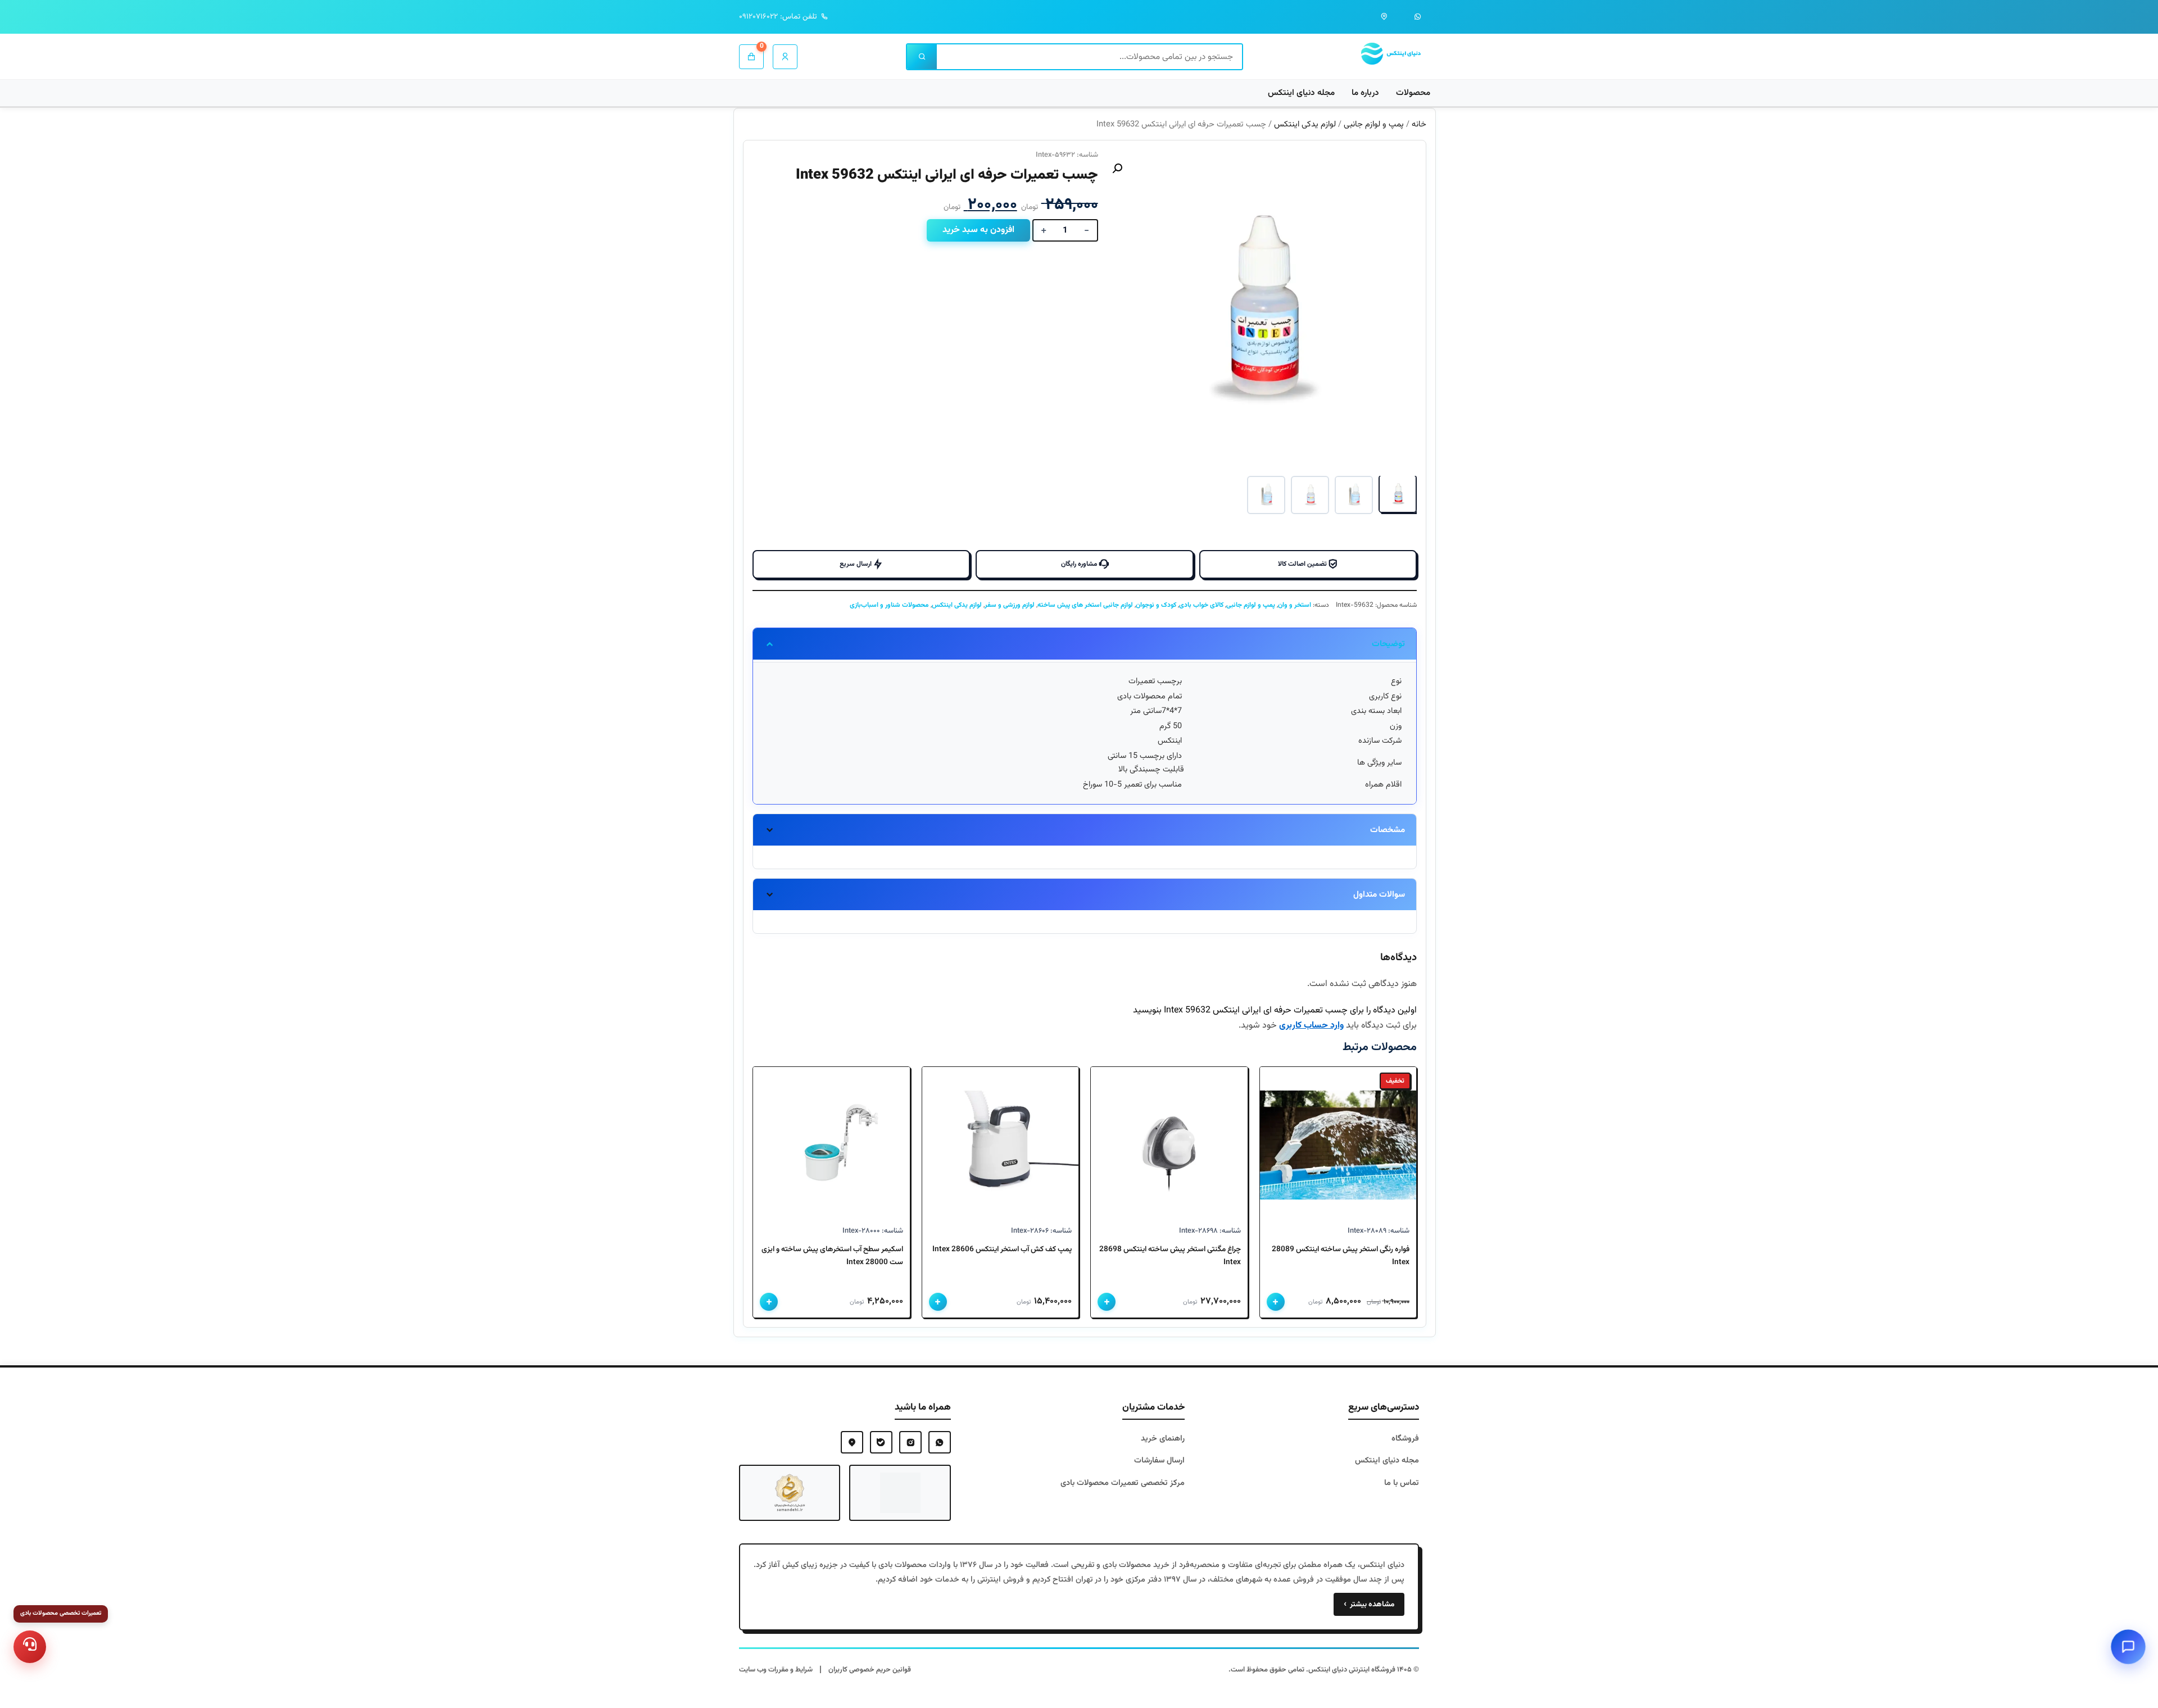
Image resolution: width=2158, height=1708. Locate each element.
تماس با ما (1402, 1483)
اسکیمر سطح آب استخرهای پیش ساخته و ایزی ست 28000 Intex (832, 1255)
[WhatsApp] (940, 1442)
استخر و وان (1295, 605)
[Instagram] (910, 1442)
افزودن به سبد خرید (978, 230)
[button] (1117, 169)
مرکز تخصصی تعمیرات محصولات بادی (1123, 1483)
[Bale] (881, 1442)
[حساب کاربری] (785, 57)
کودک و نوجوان (1156, 605)
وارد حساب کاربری (1311, 1026)
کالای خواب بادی (1201, 605)
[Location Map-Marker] (852, 1442)
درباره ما (1365, 93)
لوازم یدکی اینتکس (1305, 124)
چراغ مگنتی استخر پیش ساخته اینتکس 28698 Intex (1170, 1255)
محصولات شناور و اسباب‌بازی (889, 605)
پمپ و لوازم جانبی (1374, 124)
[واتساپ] (1418, 17)
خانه (1419, 124)
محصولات (1413, 93)
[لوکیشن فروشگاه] (1384, 17)
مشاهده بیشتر (1369, 1604)
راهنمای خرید (1163, 1439)
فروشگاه (1405, 1439)
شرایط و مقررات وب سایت (776, 1670)
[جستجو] (922, 57)
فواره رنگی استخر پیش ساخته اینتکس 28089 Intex (1341, 1255)
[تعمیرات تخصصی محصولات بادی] (30, 1647)
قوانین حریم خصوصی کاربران (870, 1670)
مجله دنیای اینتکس (1301, 93)
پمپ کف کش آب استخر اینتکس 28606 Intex (1002, 1249)
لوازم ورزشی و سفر (1010, 605)
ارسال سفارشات (1159, 1461)
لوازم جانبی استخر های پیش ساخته (1085, 605)
